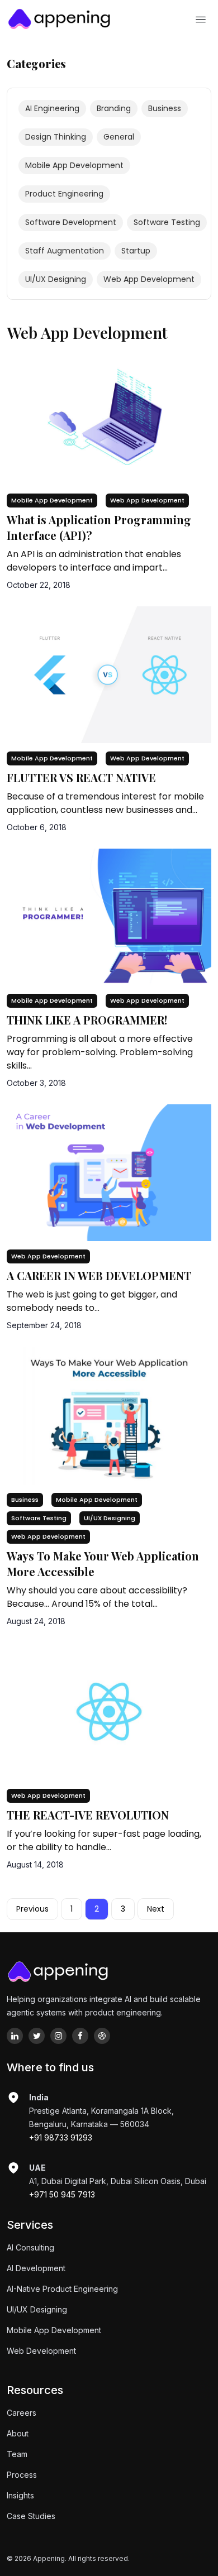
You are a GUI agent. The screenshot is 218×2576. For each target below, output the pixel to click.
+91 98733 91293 (61, 2137)
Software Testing (39, 1518)
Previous (32, 1909)
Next (156, 1909)
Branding (114, 108)
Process (22, 2475)
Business (25, 1500)
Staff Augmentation (65, 251)
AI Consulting (30, 2247)
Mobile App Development (52, 500)
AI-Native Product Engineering (62, 2289)
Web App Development (147, 500)
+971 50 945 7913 (62, 2194)
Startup (136, 251)
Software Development (71, 222)
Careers (22, 2413)
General (119, 137)
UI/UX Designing (110, 1518)
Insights (20, 2495)
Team (17, 2454)
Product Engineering (64, 194)
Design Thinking (56, 137)
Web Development (41, 2351)
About (18, 2433)
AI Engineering (52, 108)
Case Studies (31, 2516)
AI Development (36, 2268)
